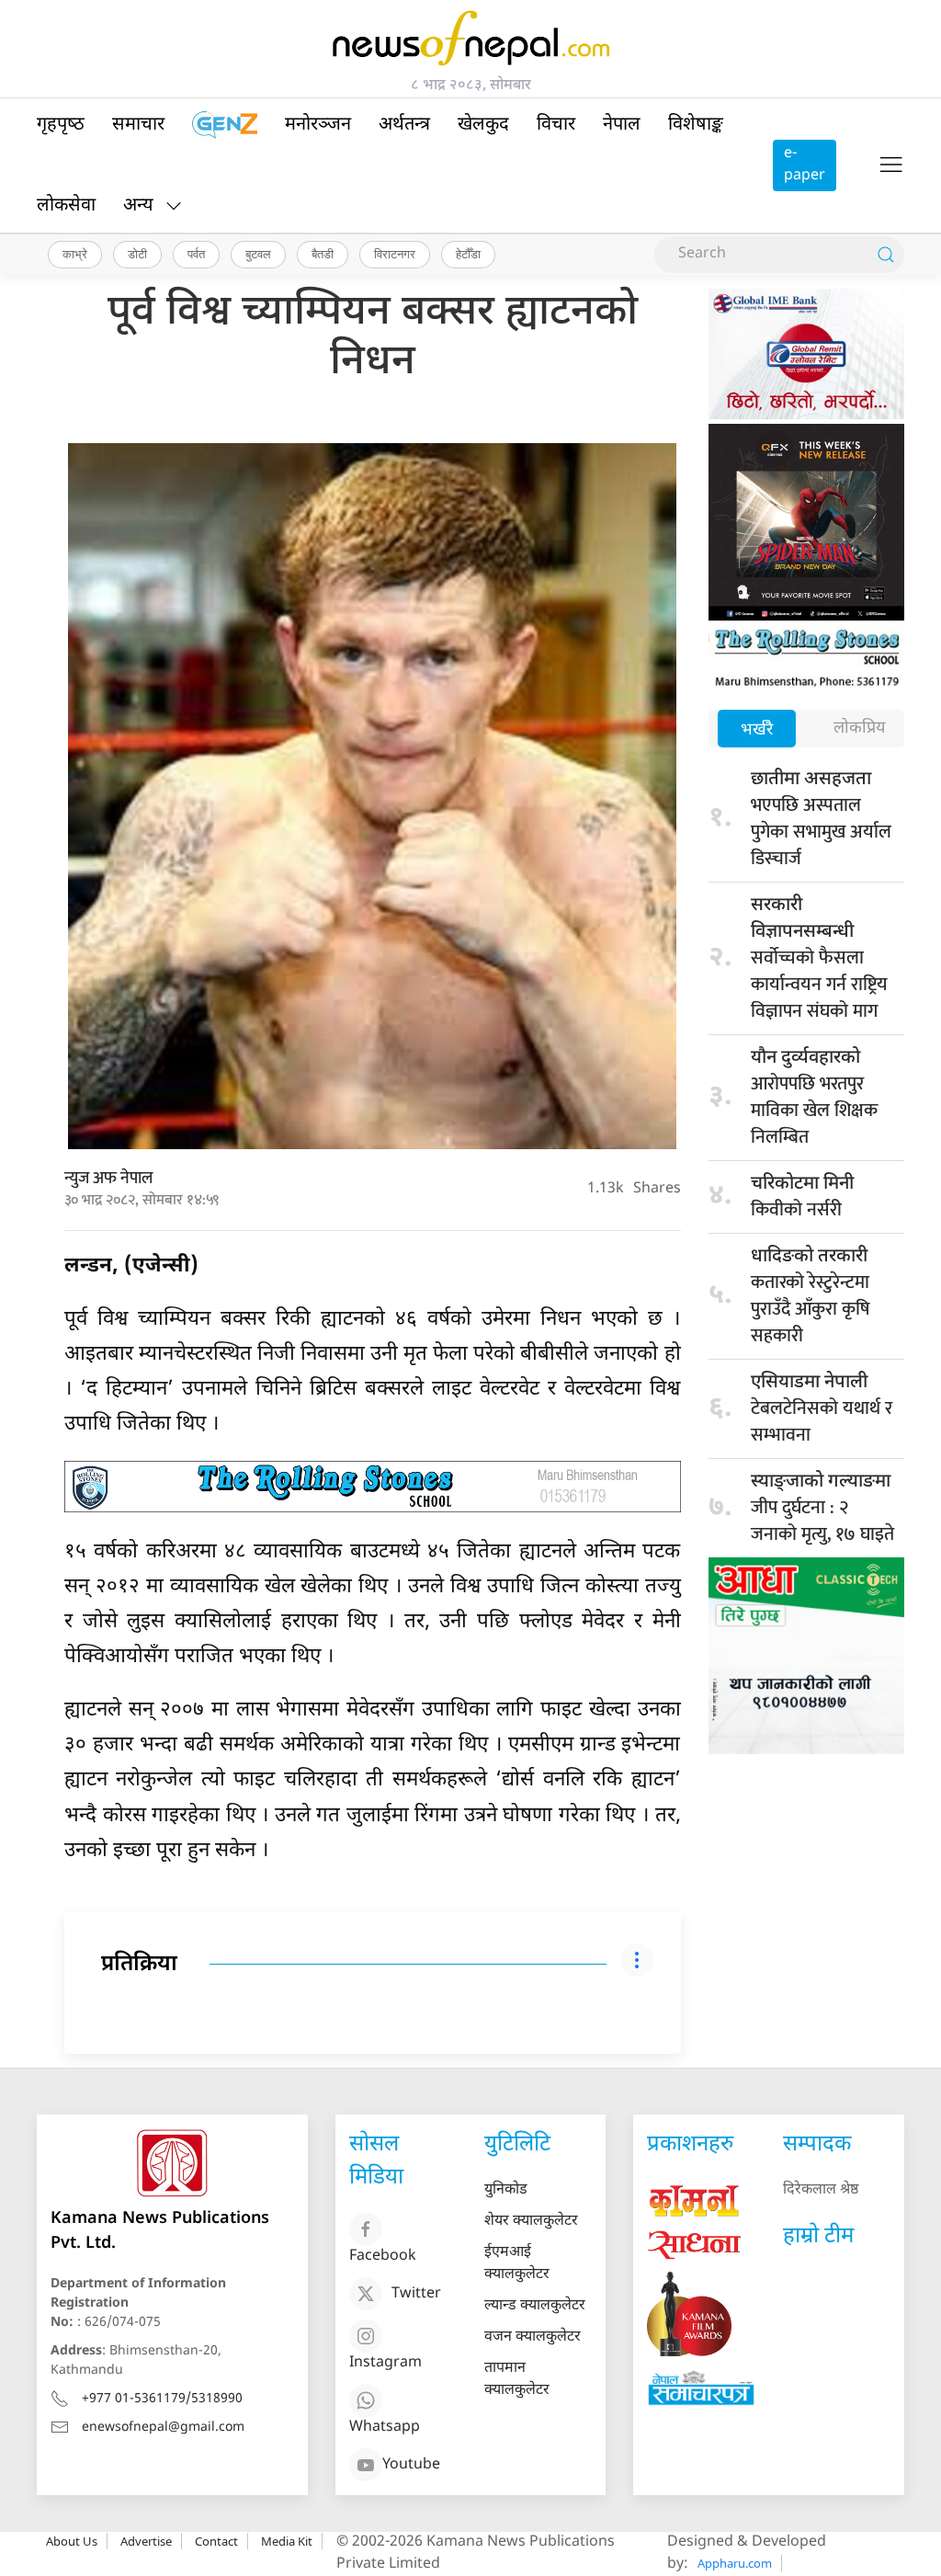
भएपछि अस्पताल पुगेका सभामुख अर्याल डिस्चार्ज (821, 821)
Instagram (385, 2363)
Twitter (416, 2294)
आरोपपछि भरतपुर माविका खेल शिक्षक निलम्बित (814, 1100)
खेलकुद (483, 125)
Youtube (411, 2465)
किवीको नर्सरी (802, 1199)
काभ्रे (75, 254)
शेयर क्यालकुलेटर (531, 2222)
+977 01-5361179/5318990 (162, 2399)
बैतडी (323, 254)
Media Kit (287, 2541)
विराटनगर (395, 254)
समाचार (138, 125)
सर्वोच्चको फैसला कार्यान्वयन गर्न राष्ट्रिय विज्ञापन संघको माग (819, 960)
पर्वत (196, 254)
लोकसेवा (66, 206)
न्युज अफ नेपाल (108, 1179)
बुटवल (258, 254)
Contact (216, 2541)
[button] (891, 165)
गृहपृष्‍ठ (61, 125)
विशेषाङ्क (696, 125)
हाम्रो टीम (818, 2237)
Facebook (383, 2257)
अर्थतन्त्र (404, 125)
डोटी (137, 254)
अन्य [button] (138, 206)
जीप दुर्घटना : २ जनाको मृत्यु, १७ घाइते (822, 1510)
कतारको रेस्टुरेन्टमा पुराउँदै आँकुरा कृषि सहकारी (811, 1298)
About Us (72, 2541)
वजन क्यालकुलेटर (533, 2337)
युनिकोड (506, 2190)
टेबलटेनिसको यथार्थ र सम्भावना (822, 1411)
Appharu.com (735, 2563)
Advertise (146, 2541)
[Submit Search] (886, 255)
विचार (556, 125)
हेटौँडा (468, 254)
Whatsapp (385, 2428)
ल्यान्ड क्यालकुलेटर (535, 2306)
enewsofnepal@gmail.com (163, 2428)
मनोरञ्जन (318, 125)
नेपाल (622, 125)
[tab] (757, 730)
